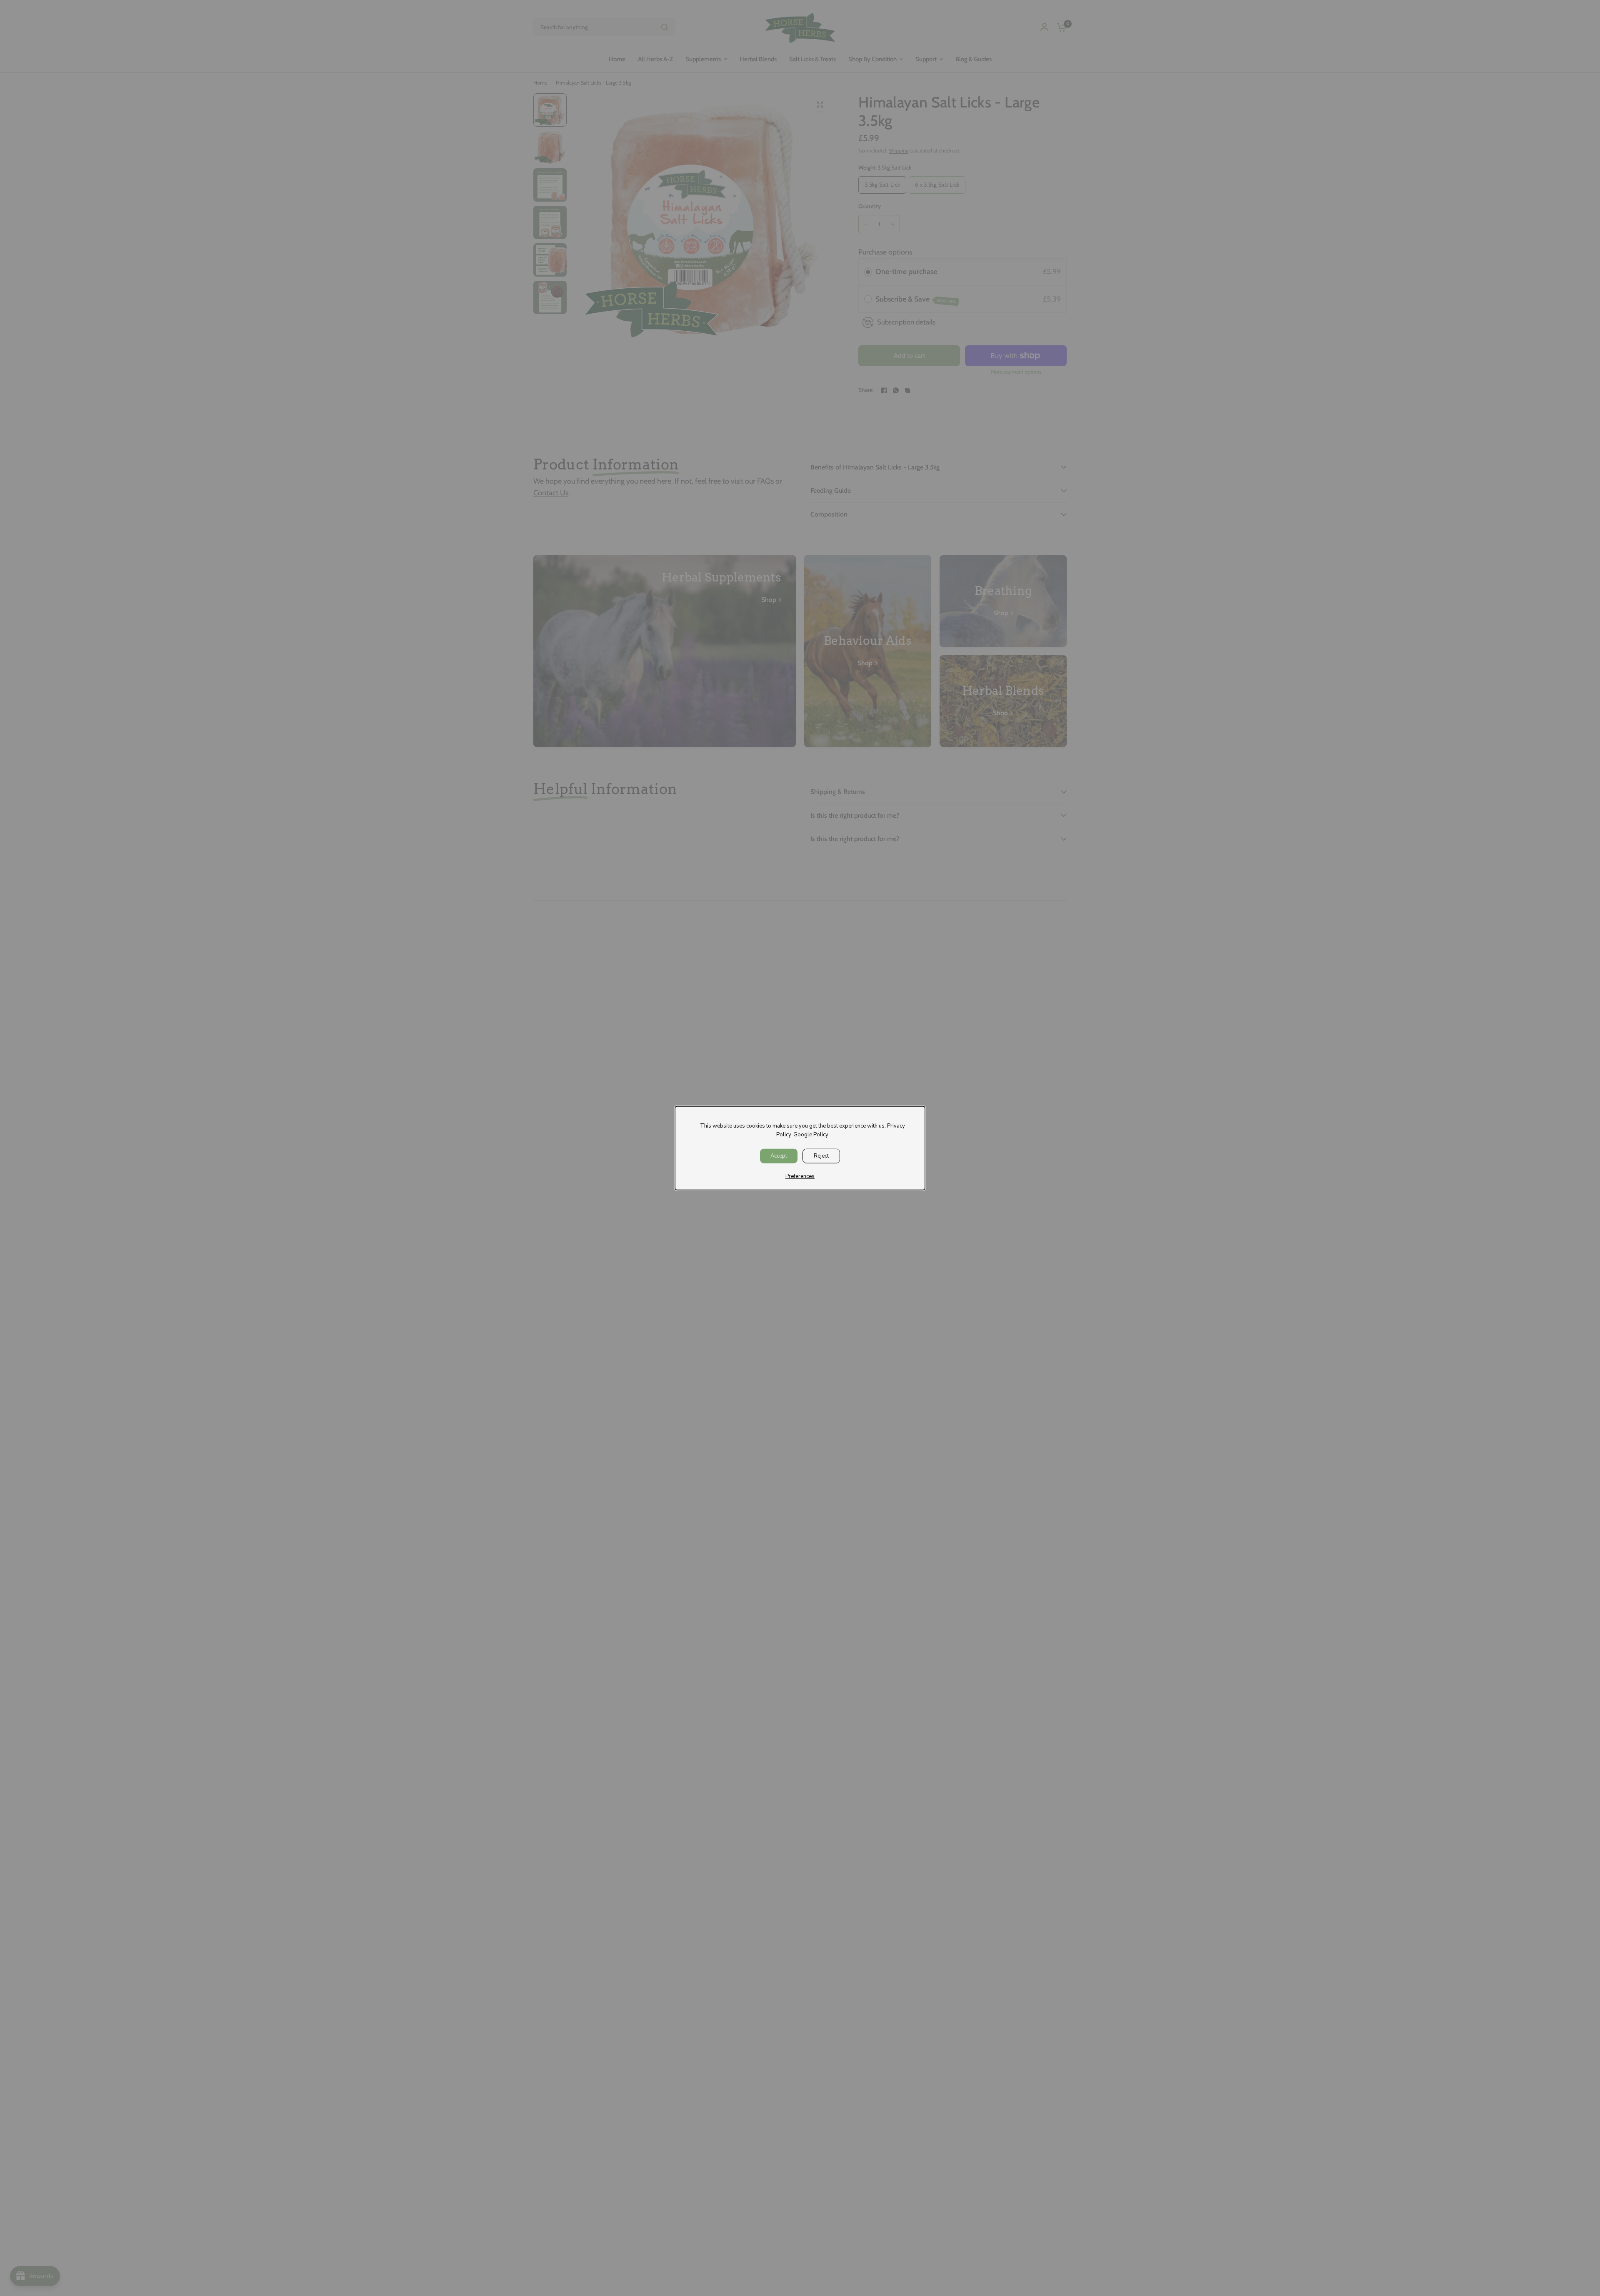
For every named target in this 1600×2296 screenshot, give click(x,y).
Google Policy (811, 1135)
